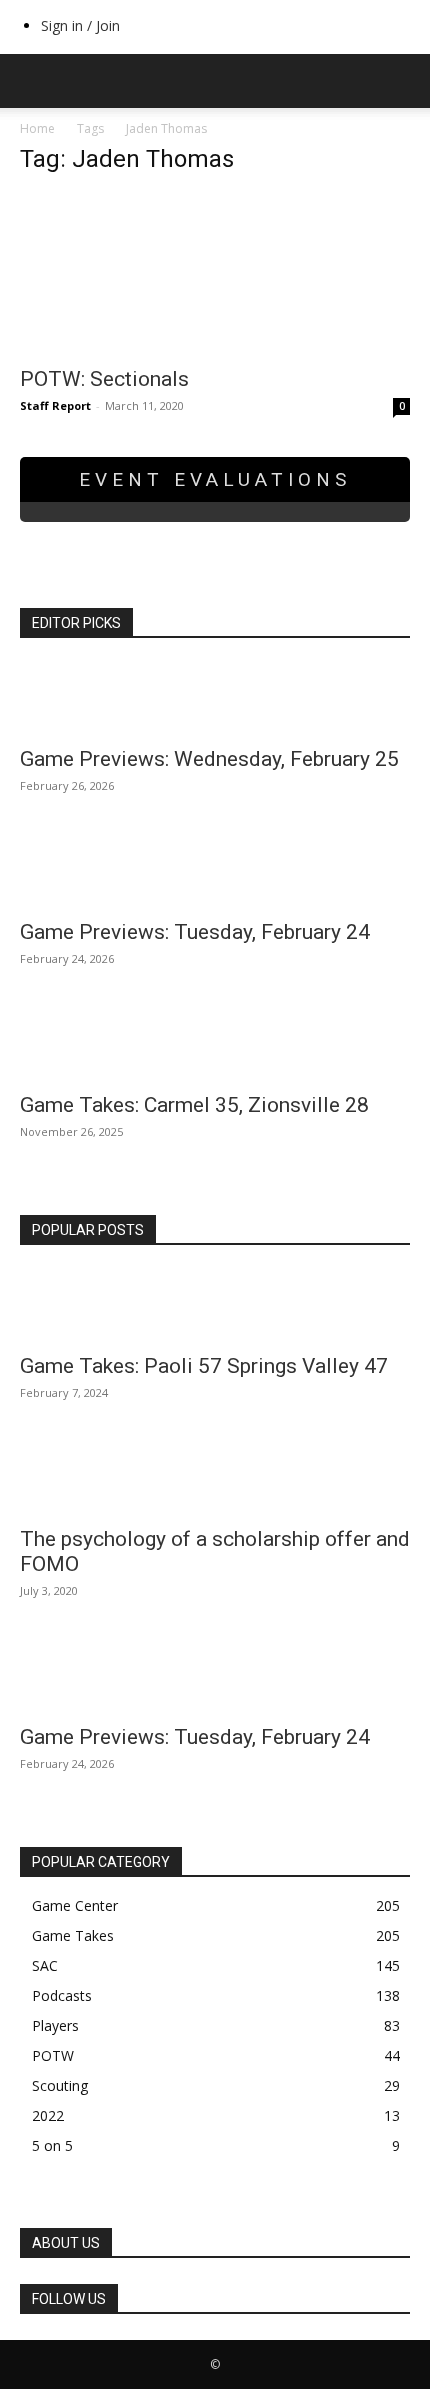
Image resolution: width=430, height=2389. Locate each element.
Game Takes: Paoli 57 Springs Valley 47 (204, 1366)
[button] (34, 81)
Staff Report (55, 405)
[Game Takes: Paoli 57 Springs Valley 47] (215, 1306)
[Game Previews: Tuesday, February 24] (215, 872)
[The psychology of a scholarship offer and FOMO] (215, 1479)
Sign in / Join (80, 25)
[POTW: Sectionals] (215, 274)
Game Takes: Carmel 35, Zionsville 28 (194, 1105)
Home (37, 128)
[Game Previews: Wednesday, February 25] (215, 699)
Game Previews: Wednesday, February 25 (209, 759)
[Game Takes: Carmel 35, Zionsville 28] (215, 1045)
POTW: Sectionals (104, 379)
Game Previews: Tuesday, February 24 (195, 932)
